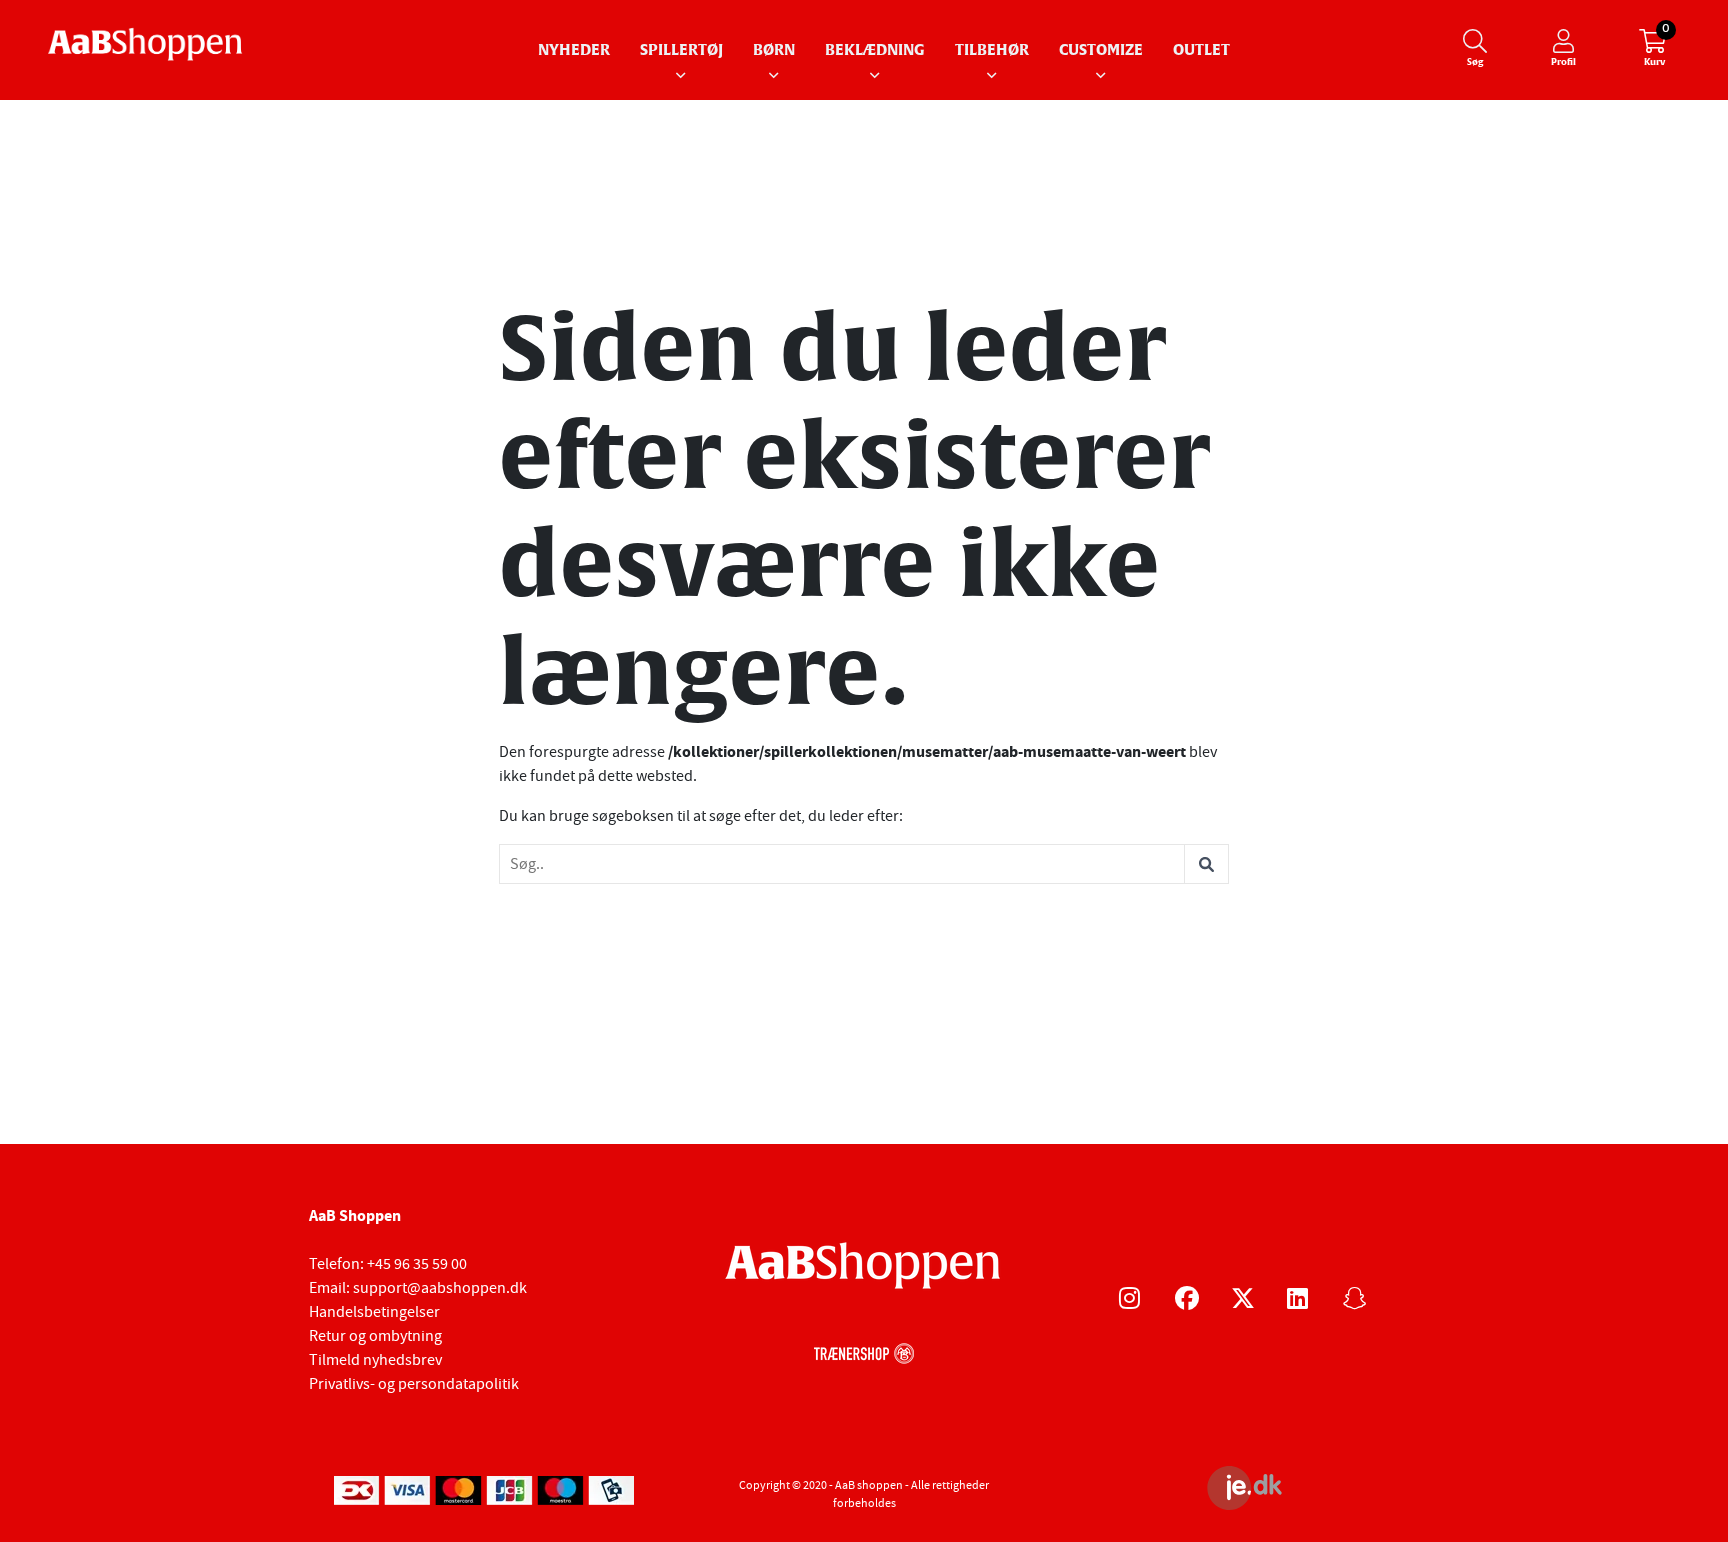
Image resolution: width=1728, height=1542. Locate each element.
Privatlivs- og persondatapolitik (414, 1384)
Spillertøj (681, 50)
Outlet (1201, 50)
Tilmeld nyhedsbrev (375, 1360)
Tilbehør (992, 50)
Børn (774, 50)
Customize (1101, 50)
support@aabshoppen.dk (440, 1288)
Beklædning (875, 50)
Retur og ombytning (375, 1336)
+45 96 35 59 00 (417, 1264)
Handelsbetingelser (374, 1312)
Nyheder (574, 50)
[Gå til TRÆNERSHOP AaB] (864, 1351)
